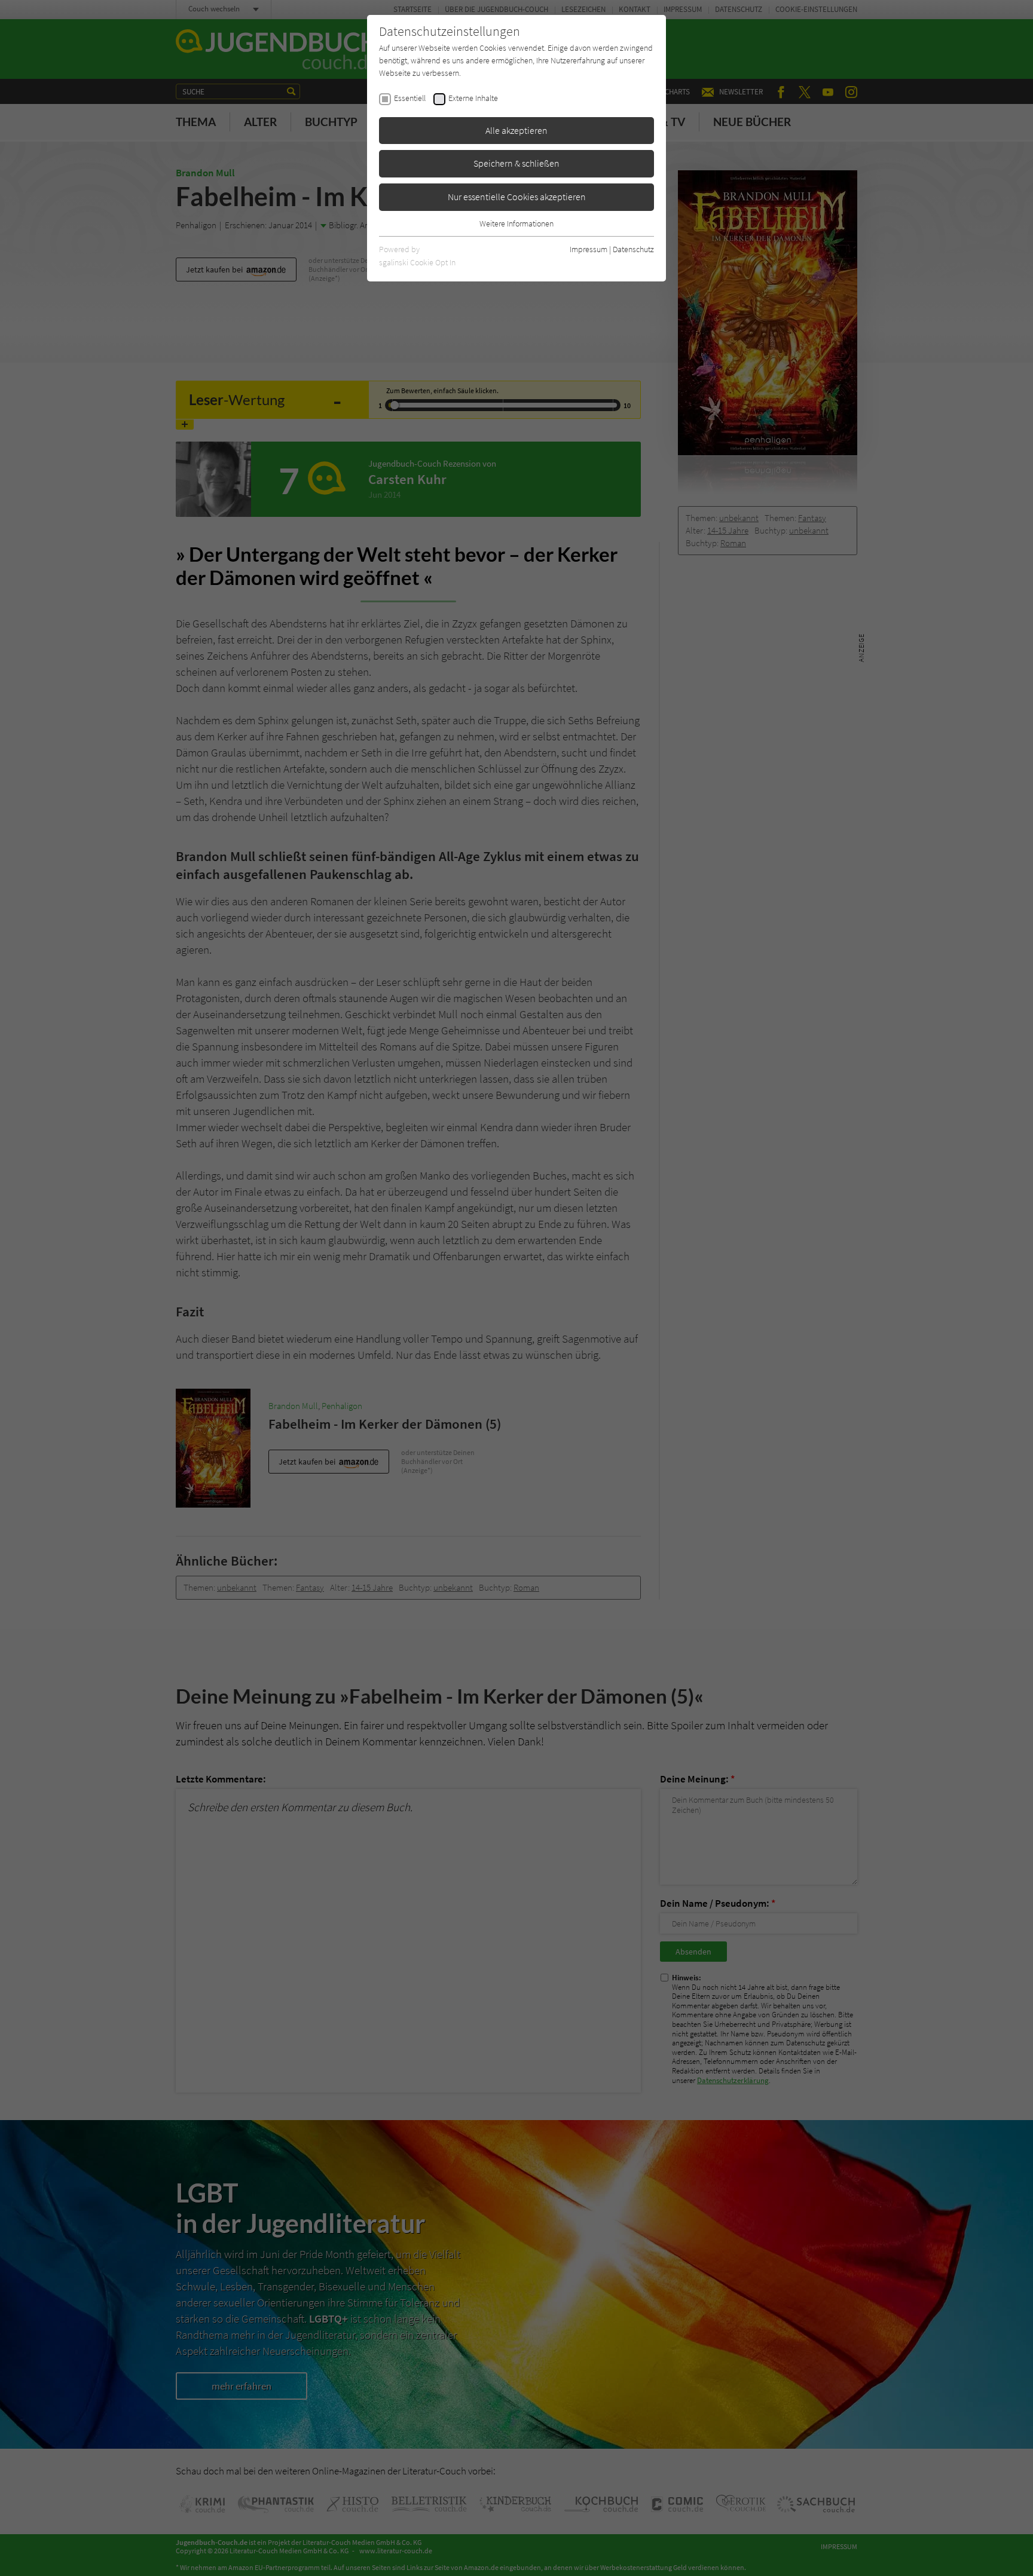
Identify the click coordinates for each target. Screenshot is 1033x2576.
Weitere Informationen (516, 223)
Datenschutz (633, 249)
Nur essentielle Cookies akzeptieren (517, 197)
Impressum (589, 249)
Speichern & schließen (516, 163)
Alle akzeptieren (516, 130)
